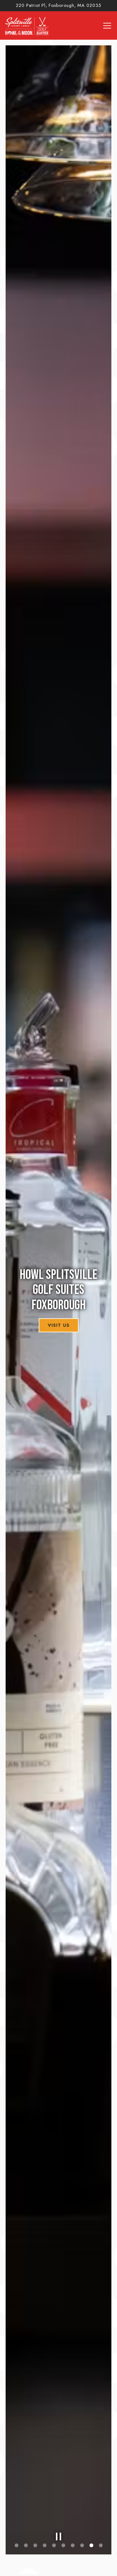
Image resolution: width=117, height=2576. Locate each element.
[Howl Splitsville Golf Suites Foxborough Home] (27, 25)
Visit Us (59, 1325)
